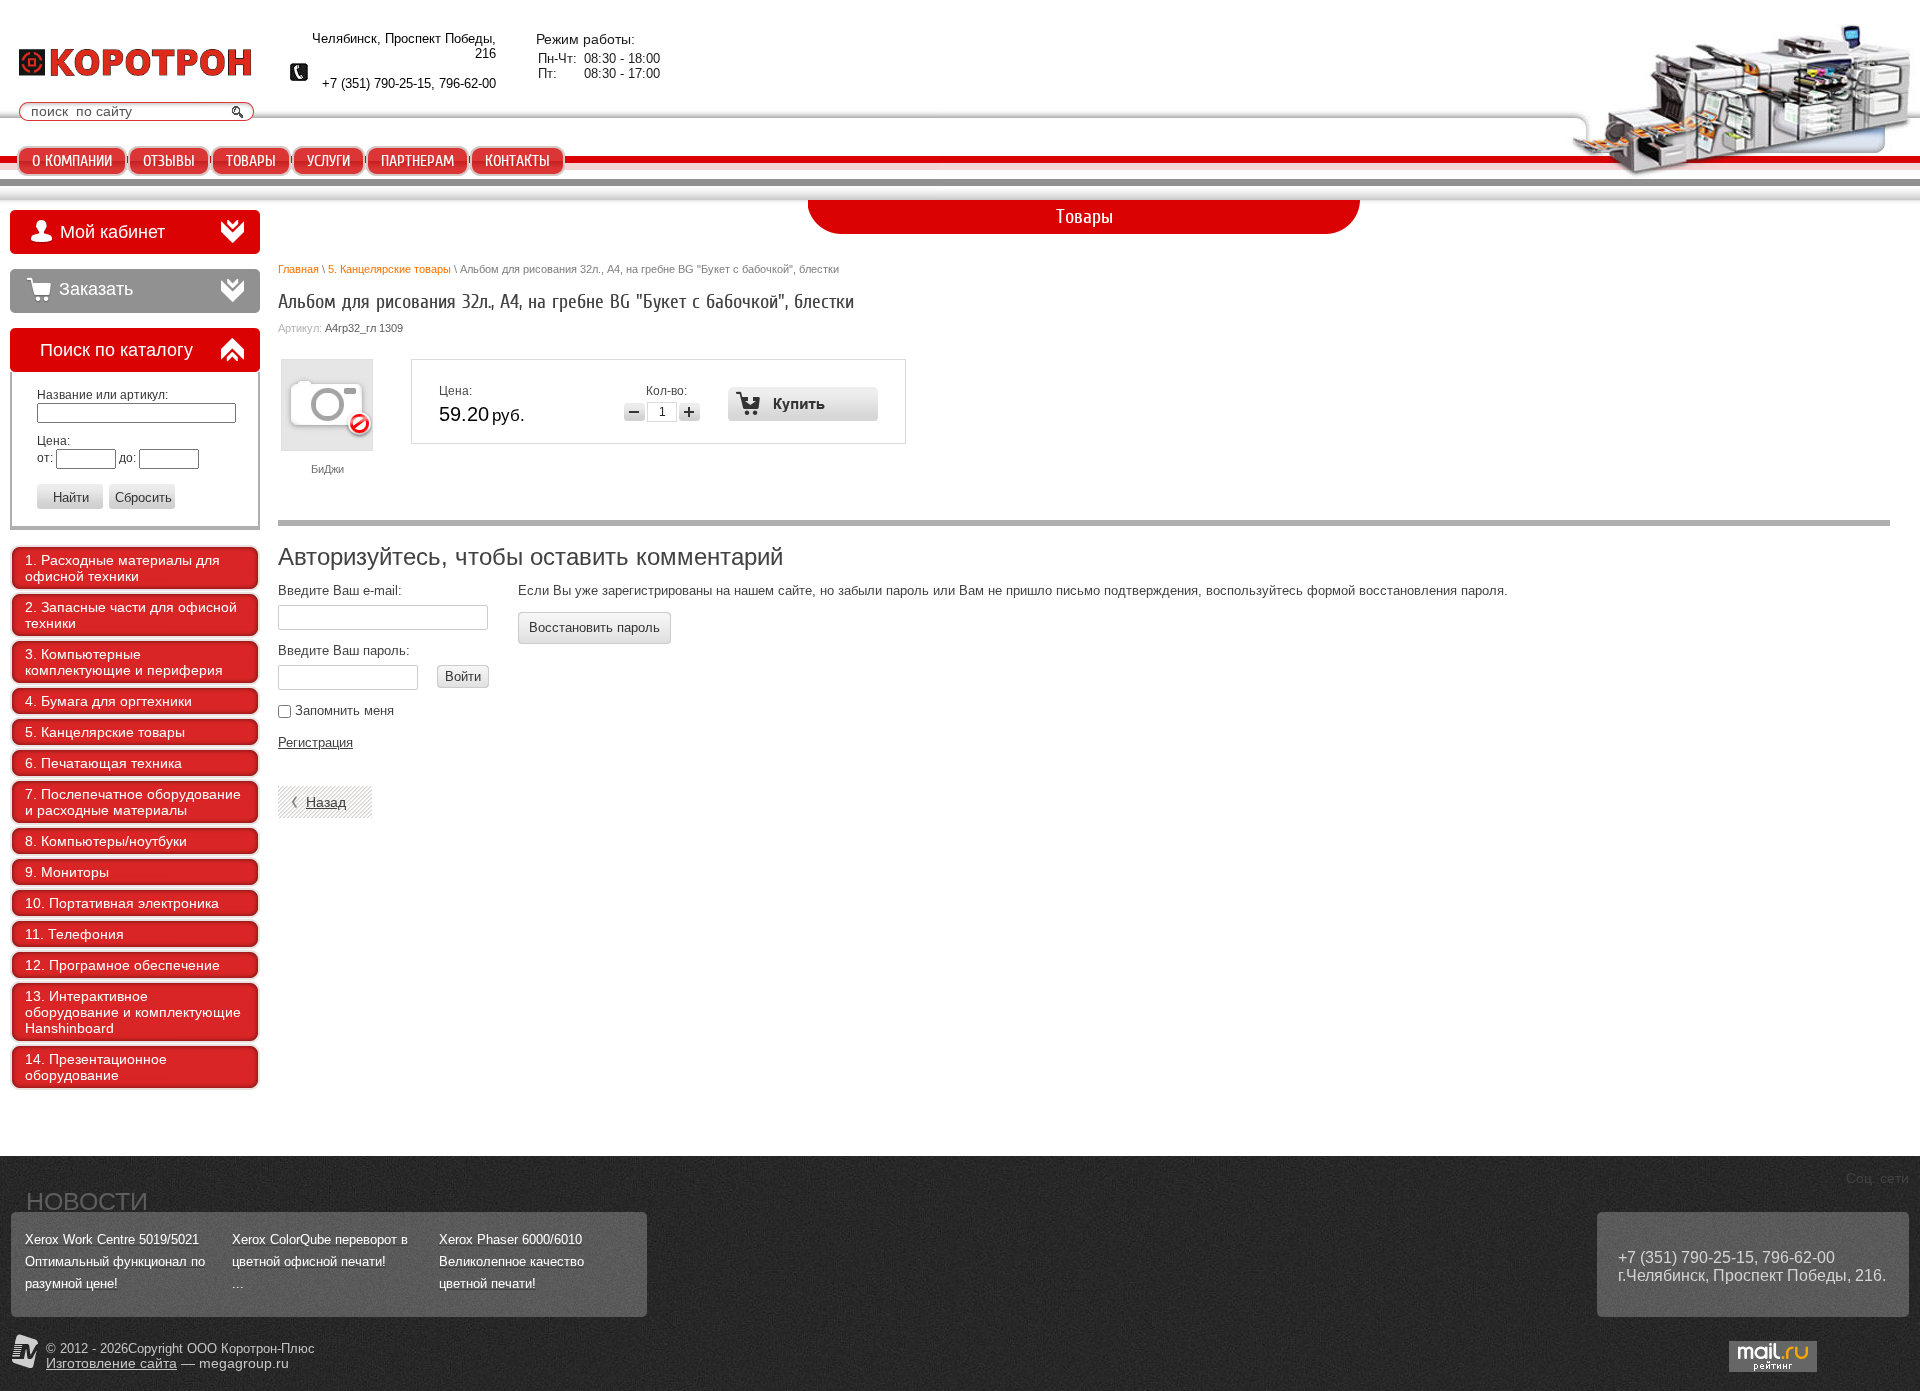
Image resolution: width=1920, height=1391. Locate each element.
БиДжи (327, 469)
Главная (298, 269)
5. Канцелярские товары (389, 269)
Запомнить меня (342, 710)
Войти (463, 676)
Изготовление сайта (111, 1363)
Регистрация (315, 742)
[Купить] (803, 404)
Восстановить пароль (594, 627)
